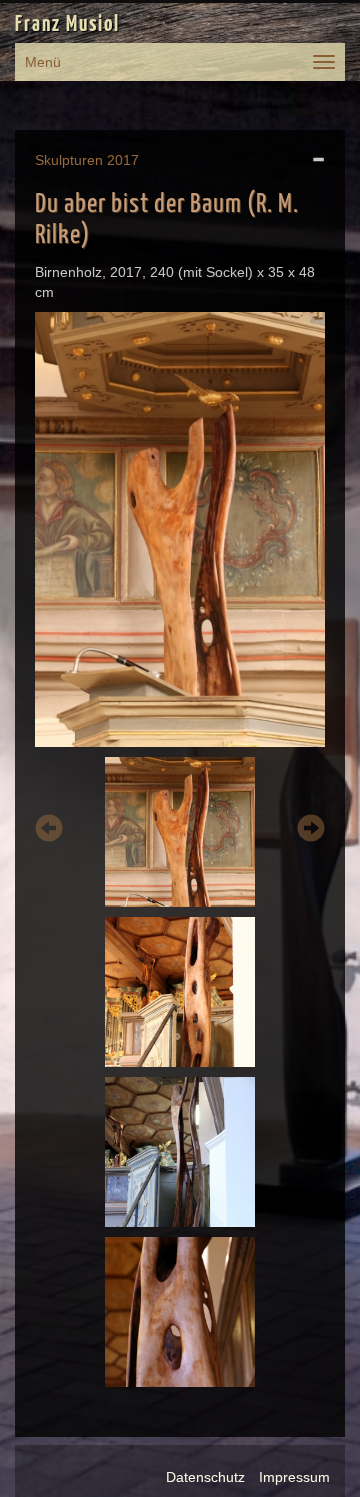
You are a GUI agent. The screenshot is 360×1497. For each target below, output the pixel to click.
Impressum (294, 1477)
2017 (123, 160)
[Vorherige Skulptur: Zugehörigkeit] (49, 831)
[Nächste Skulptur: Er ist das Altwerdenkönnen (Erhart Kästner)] (311, 831)
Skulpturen (69, 160)
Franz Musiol (67, 25)
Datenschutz (205, 1477)
